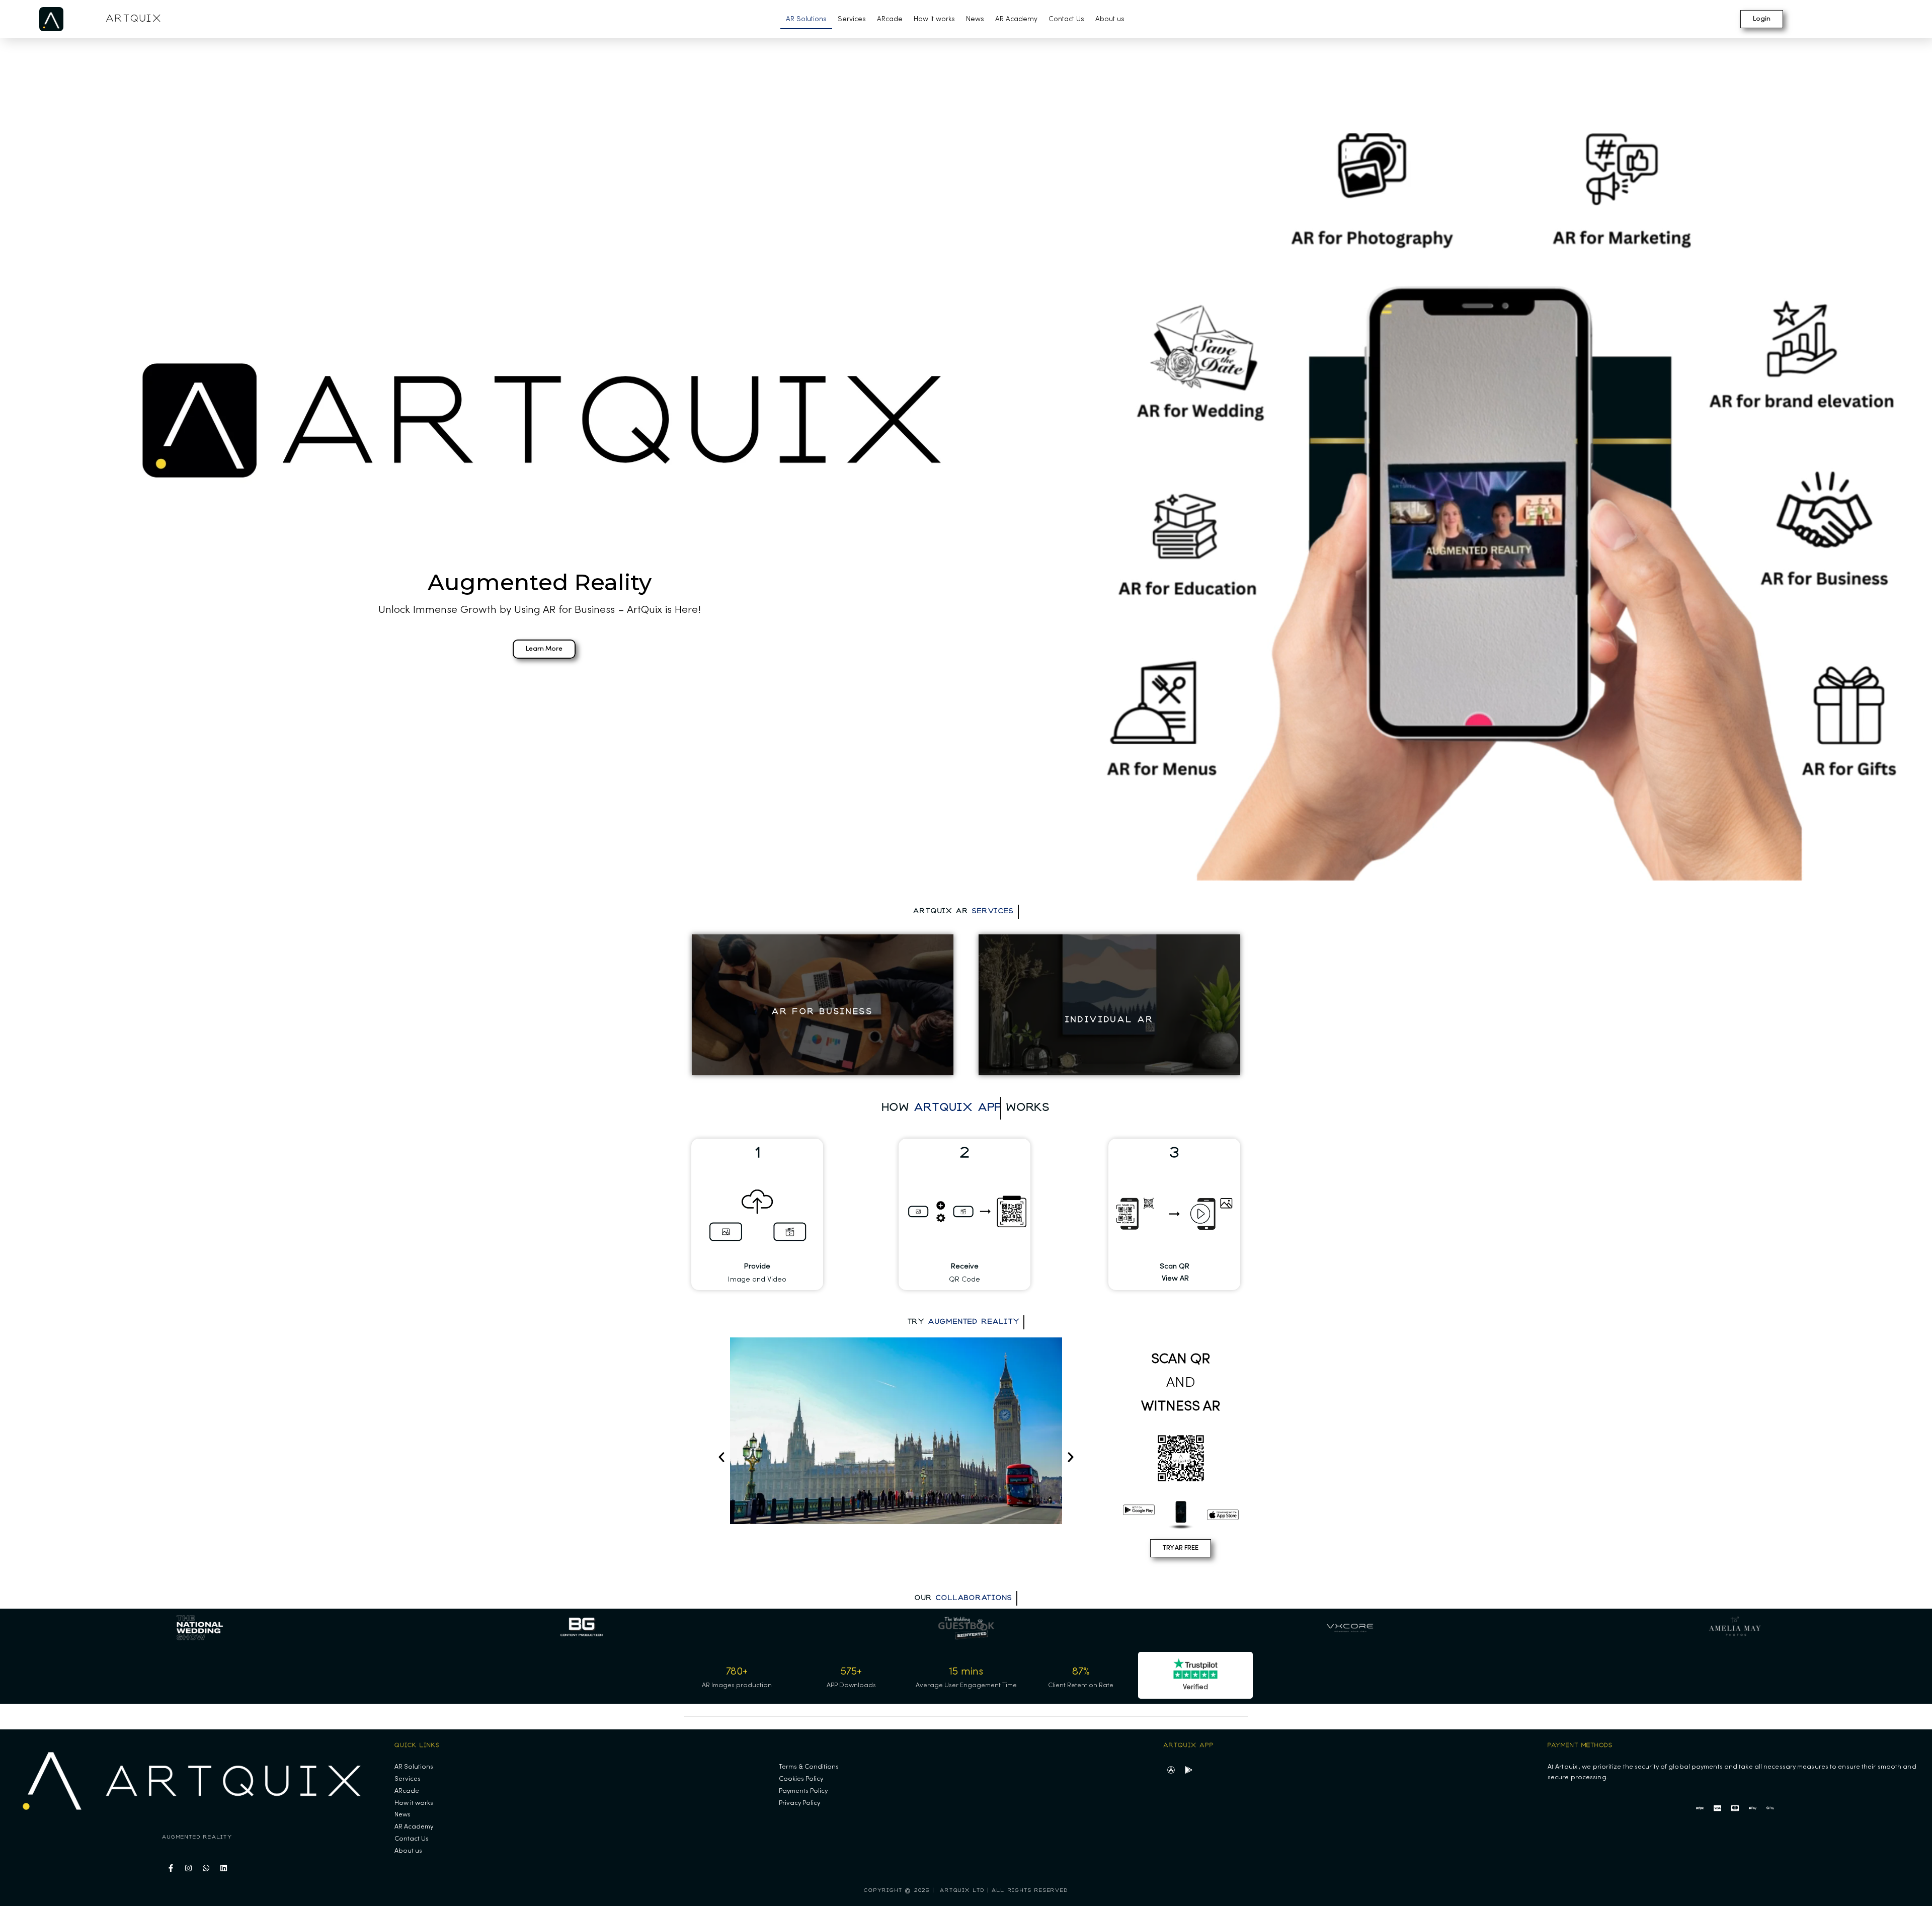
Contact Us (1066, 19)
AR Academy (1016, 19)
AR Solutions (806, 19)
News (975, 19)
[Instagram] (189, 1868)
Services (852, 19)
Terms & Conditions (809, 1767)
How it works (934, 19)
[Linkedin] (224, 1868)
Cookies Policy (801, 1779)
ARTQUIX (134, 19)
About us (1110, 19)
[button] (721, 1457)
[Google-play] (1188, 1770)
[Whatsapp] (206, 1868)
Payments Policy (803, 1791)
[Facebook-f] (171, 1868)
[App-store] (1171, 1770)
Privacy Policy (799, 1803)
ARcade (890, 19)
